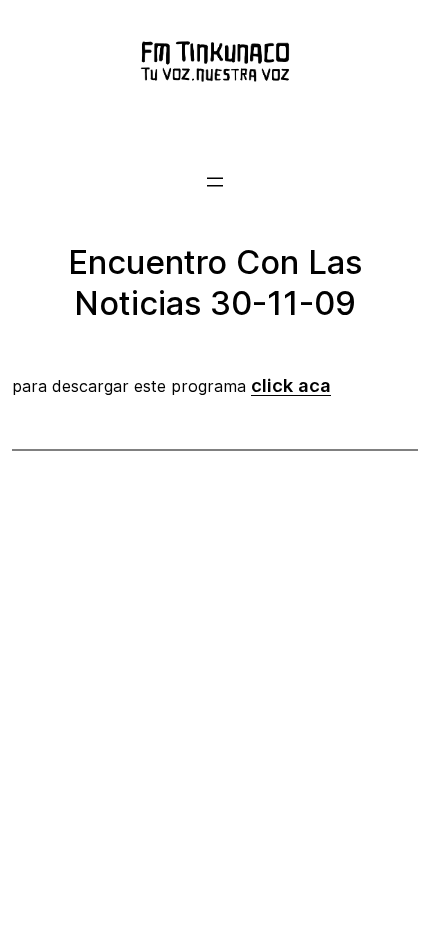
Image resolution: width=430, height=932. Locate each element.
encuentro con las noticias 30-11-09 (215, 282)
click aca (291, 385)
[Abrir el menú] (215, 182)
